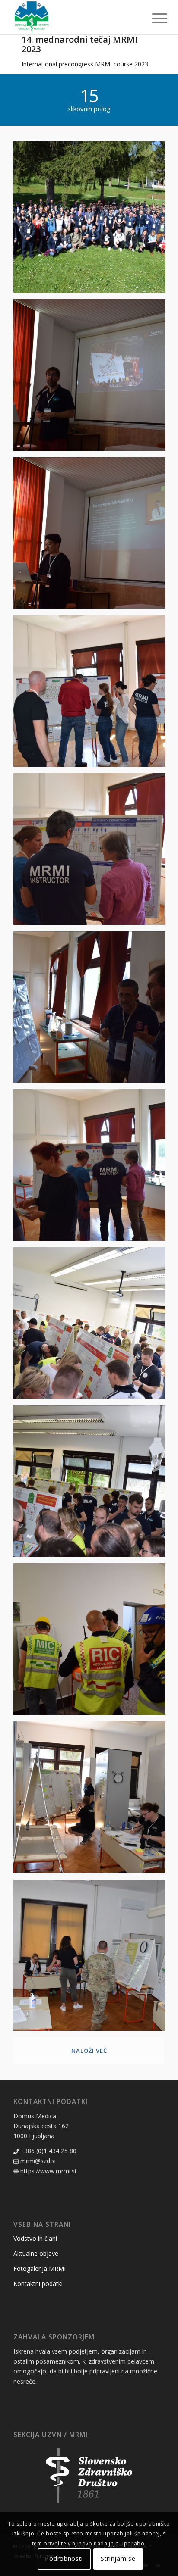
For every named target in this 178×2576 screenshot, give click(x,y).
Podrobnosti (64, 2559)
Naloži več (89, 2051)
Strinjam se (118, 2559)
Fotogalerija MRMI (40, 2268)
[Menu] (153, 18)
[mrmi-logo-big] (74, 17)
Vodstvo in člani (35, 2238)
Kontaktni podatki (38, 2284)
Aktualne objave (36, 2253)
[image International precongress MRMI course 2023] (93, 220)
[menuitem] (153, 18)
